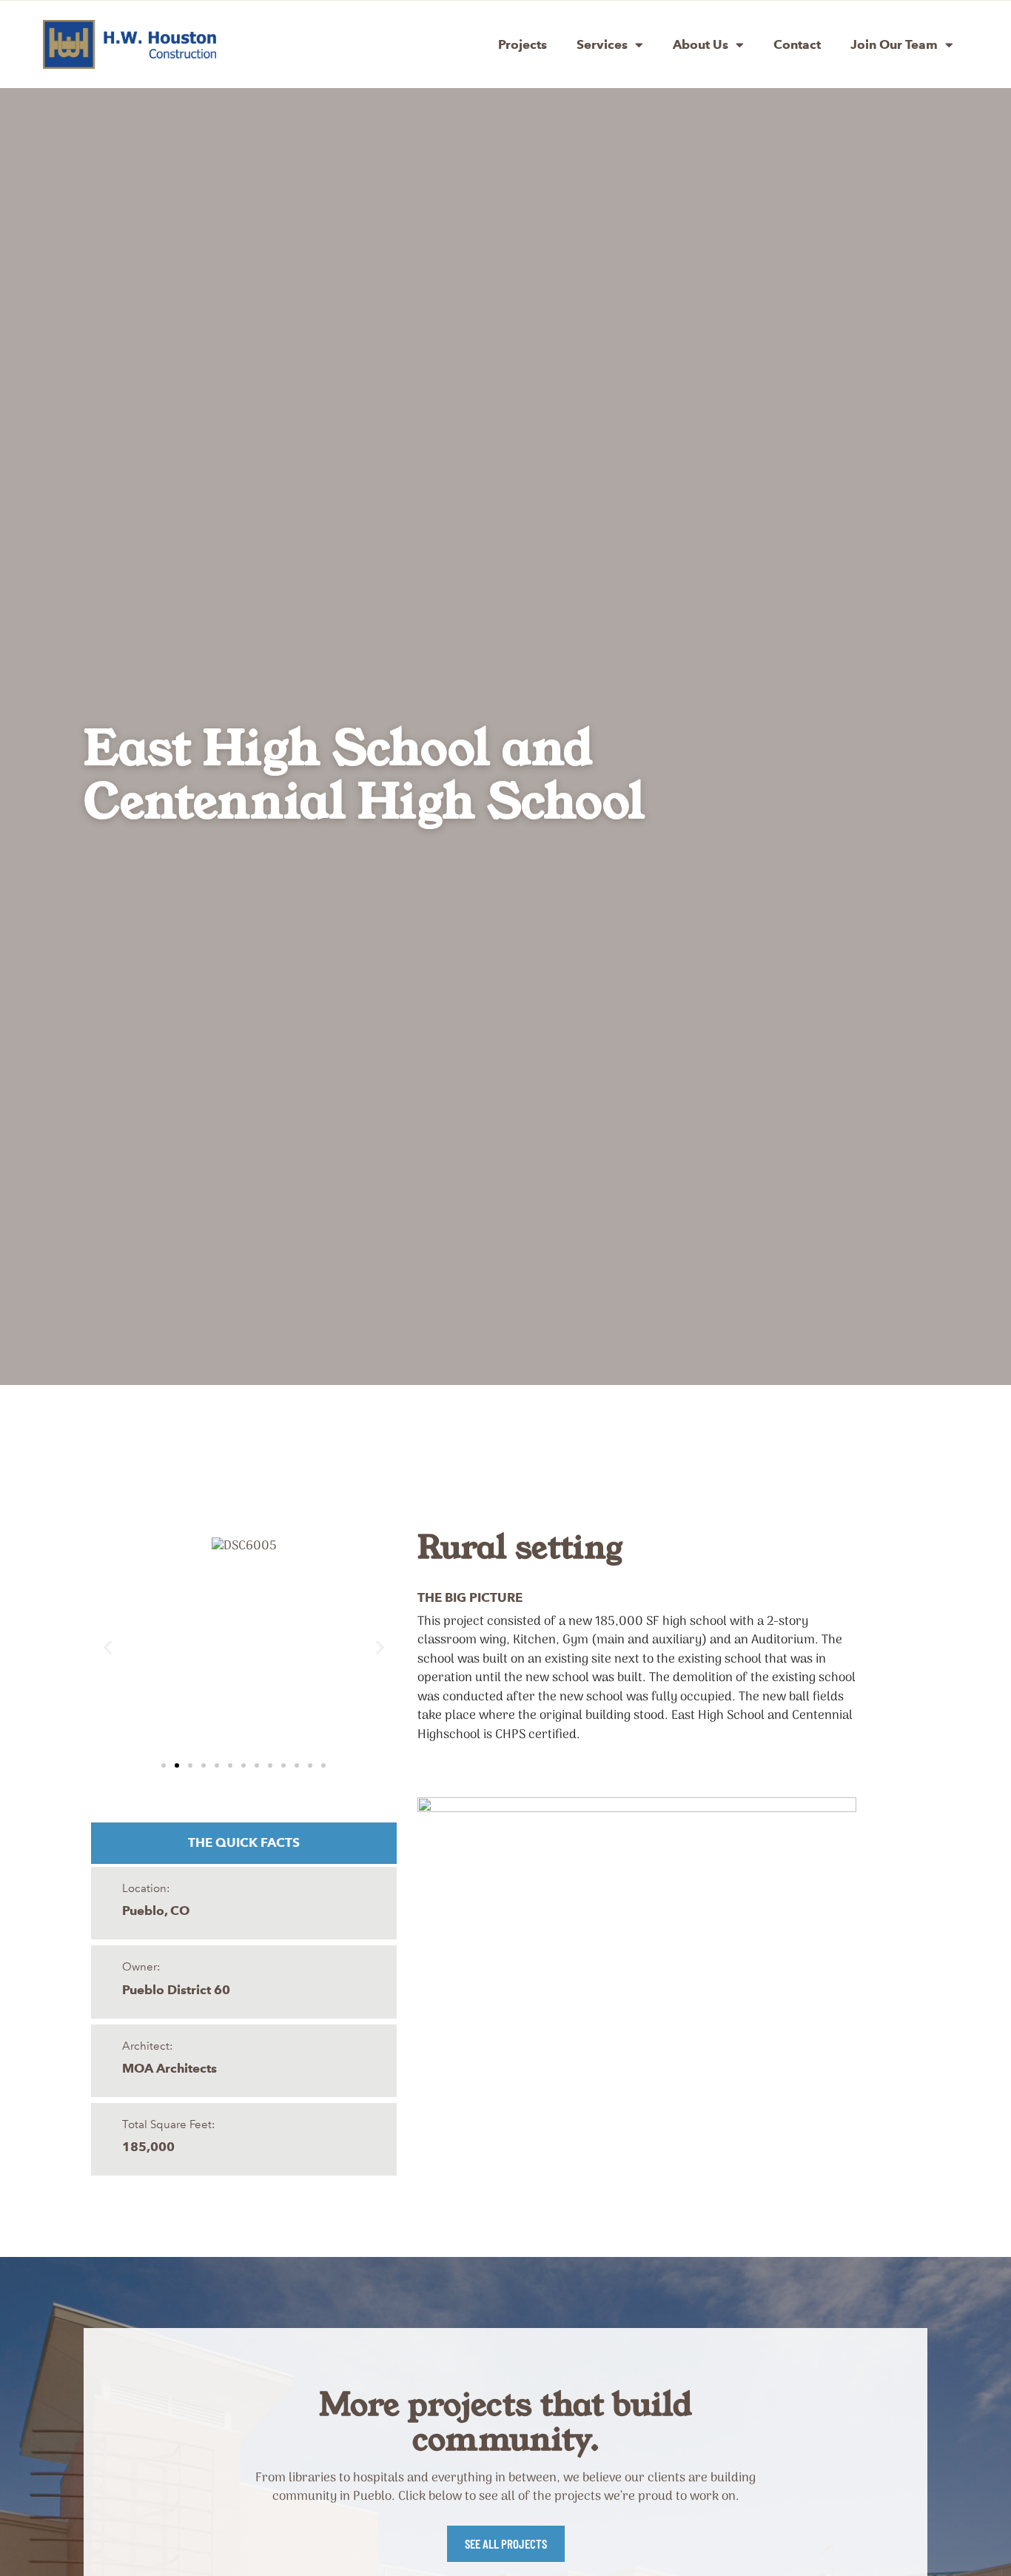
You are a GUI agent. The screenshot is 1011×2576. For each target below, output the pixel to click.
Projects (523, 44)
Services (602, 44)
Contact (797, 44)
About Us (701, 44)
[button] (108, 1647)
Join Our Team (894, 44)
